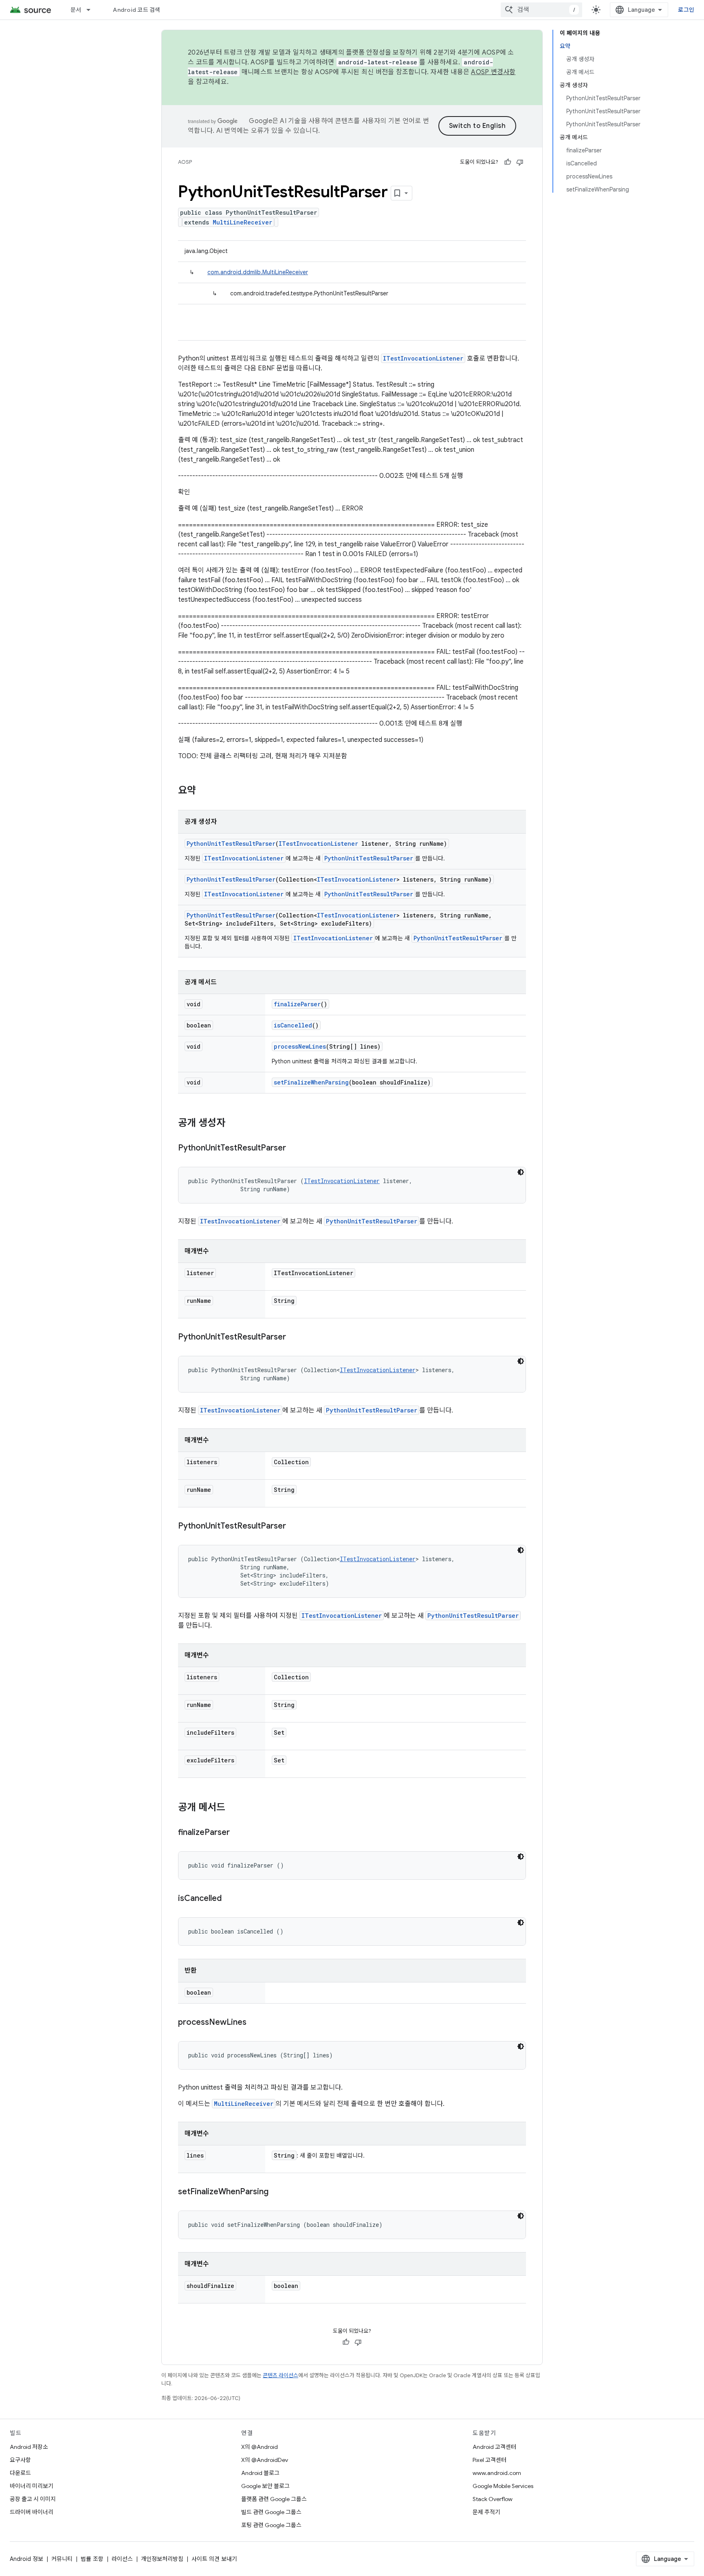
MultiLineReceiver (242, 222)
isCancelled (293, 1025)
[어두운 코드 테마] (521, 1172)
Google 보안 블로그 (265, 2486)
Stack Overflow (493, 2499)
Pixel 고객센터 (489, 2460)
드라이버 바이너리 (32, 2512)
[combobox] (541, 10)
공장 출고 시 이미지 (33, 2499)
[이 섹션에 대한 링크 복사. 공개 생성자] (233, 1124)
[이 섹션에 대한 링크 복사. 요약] (204, 791)
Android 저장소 (29, 2447)
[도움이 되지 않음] (520, 162)
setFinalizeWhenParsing (311, 1082)
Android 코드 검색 (136, 10)
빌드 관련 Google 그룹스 (271, 2512)
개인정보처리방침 (162, 2559)
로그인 (686, 10)
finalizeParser (297, 1004)
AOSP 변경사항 (493, 72)
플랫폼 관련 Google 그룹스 (274, 2499)
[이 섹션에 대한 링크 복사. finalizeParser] (238, 1833)
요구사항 (20, 2460)
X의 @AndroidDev (265, 2460)
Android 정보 (26, 2559)
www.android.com (497, 2473)
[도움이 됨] (508, 162)
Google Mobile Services (503, 2486)
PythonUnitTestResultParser (231, 844)
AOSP (185, 162)
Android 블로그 (260, 2473)
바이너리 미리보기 (32, 2486)
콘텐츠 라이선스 (280, 2375)
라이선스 (122, 2559)
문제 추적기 (486, 2512)
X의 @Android (260, 2447)
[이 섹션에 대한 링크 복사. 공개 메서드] (233, 1808)
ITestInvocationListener (423, 358)
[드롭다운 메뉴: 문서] (92, 10)
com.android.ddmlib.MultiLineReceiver (258, 272)
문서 (76, 10)
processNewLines (300, 1046)
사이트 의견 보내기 (214, 2559)
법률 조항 (92, 2559)
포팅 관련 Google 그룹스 (271, 2525)
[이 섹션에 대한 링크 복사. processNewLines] (255, 2023)
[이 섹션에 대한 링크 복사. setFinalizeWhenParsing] (277, 2192)
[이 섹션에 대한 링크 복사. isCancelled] (230, 1899)
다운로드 (20, 2473)
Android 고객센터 (494, 2447)
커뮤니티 (62, 2559)
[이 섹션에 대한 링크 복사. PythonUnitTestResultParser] (294, 1148)
